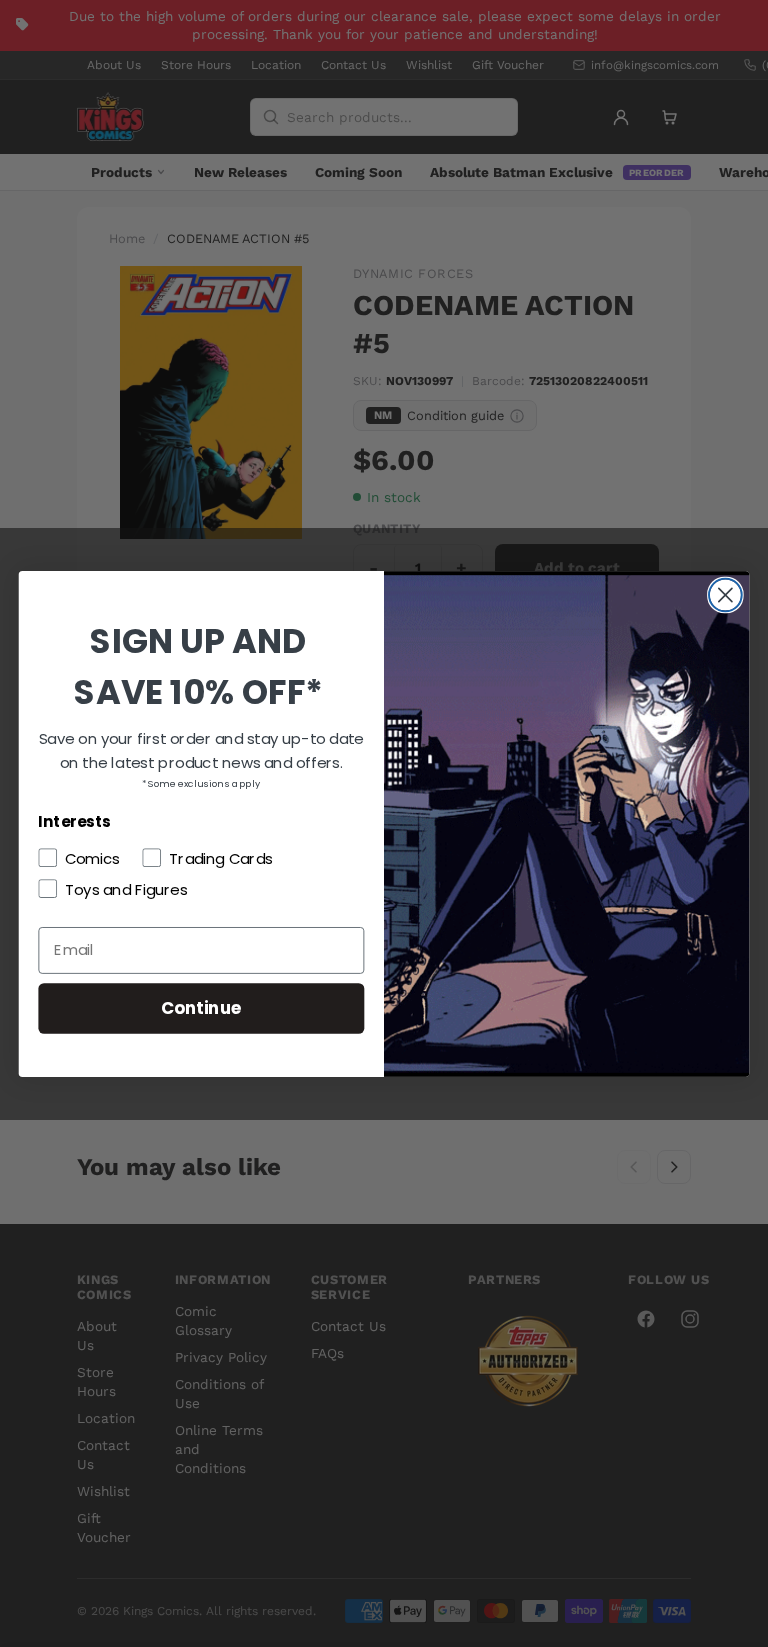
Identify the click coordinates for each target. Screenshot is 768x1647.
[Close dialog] (725, 594)
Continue (201, 1006)
